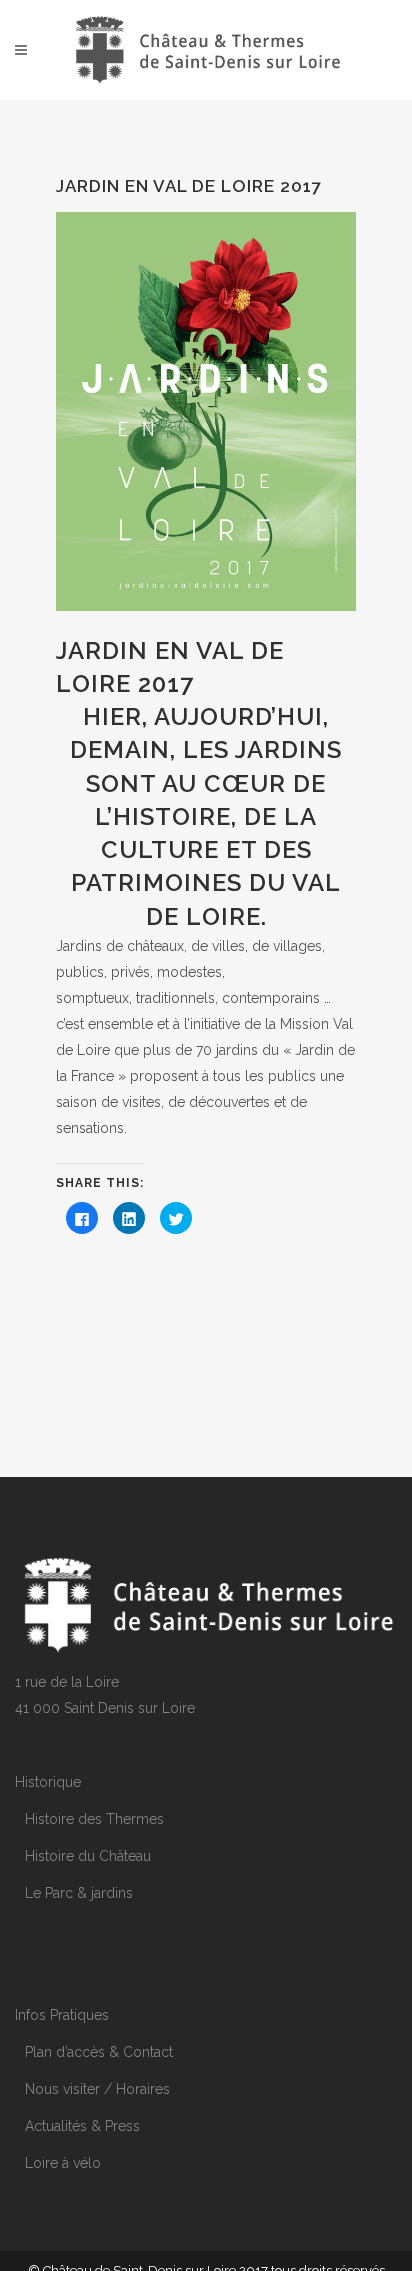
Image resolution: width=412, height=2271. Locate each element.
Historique (48, 1782)
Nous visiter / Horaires (97, 2089)
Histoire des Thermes (94, 1819)
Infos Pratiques (62, 2015)
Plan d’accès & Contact (99, 2052)
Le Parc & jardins (79, 1893)
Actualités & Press (82, 2126)
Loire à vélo (63, 2163)
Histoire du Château (88, 1856)
